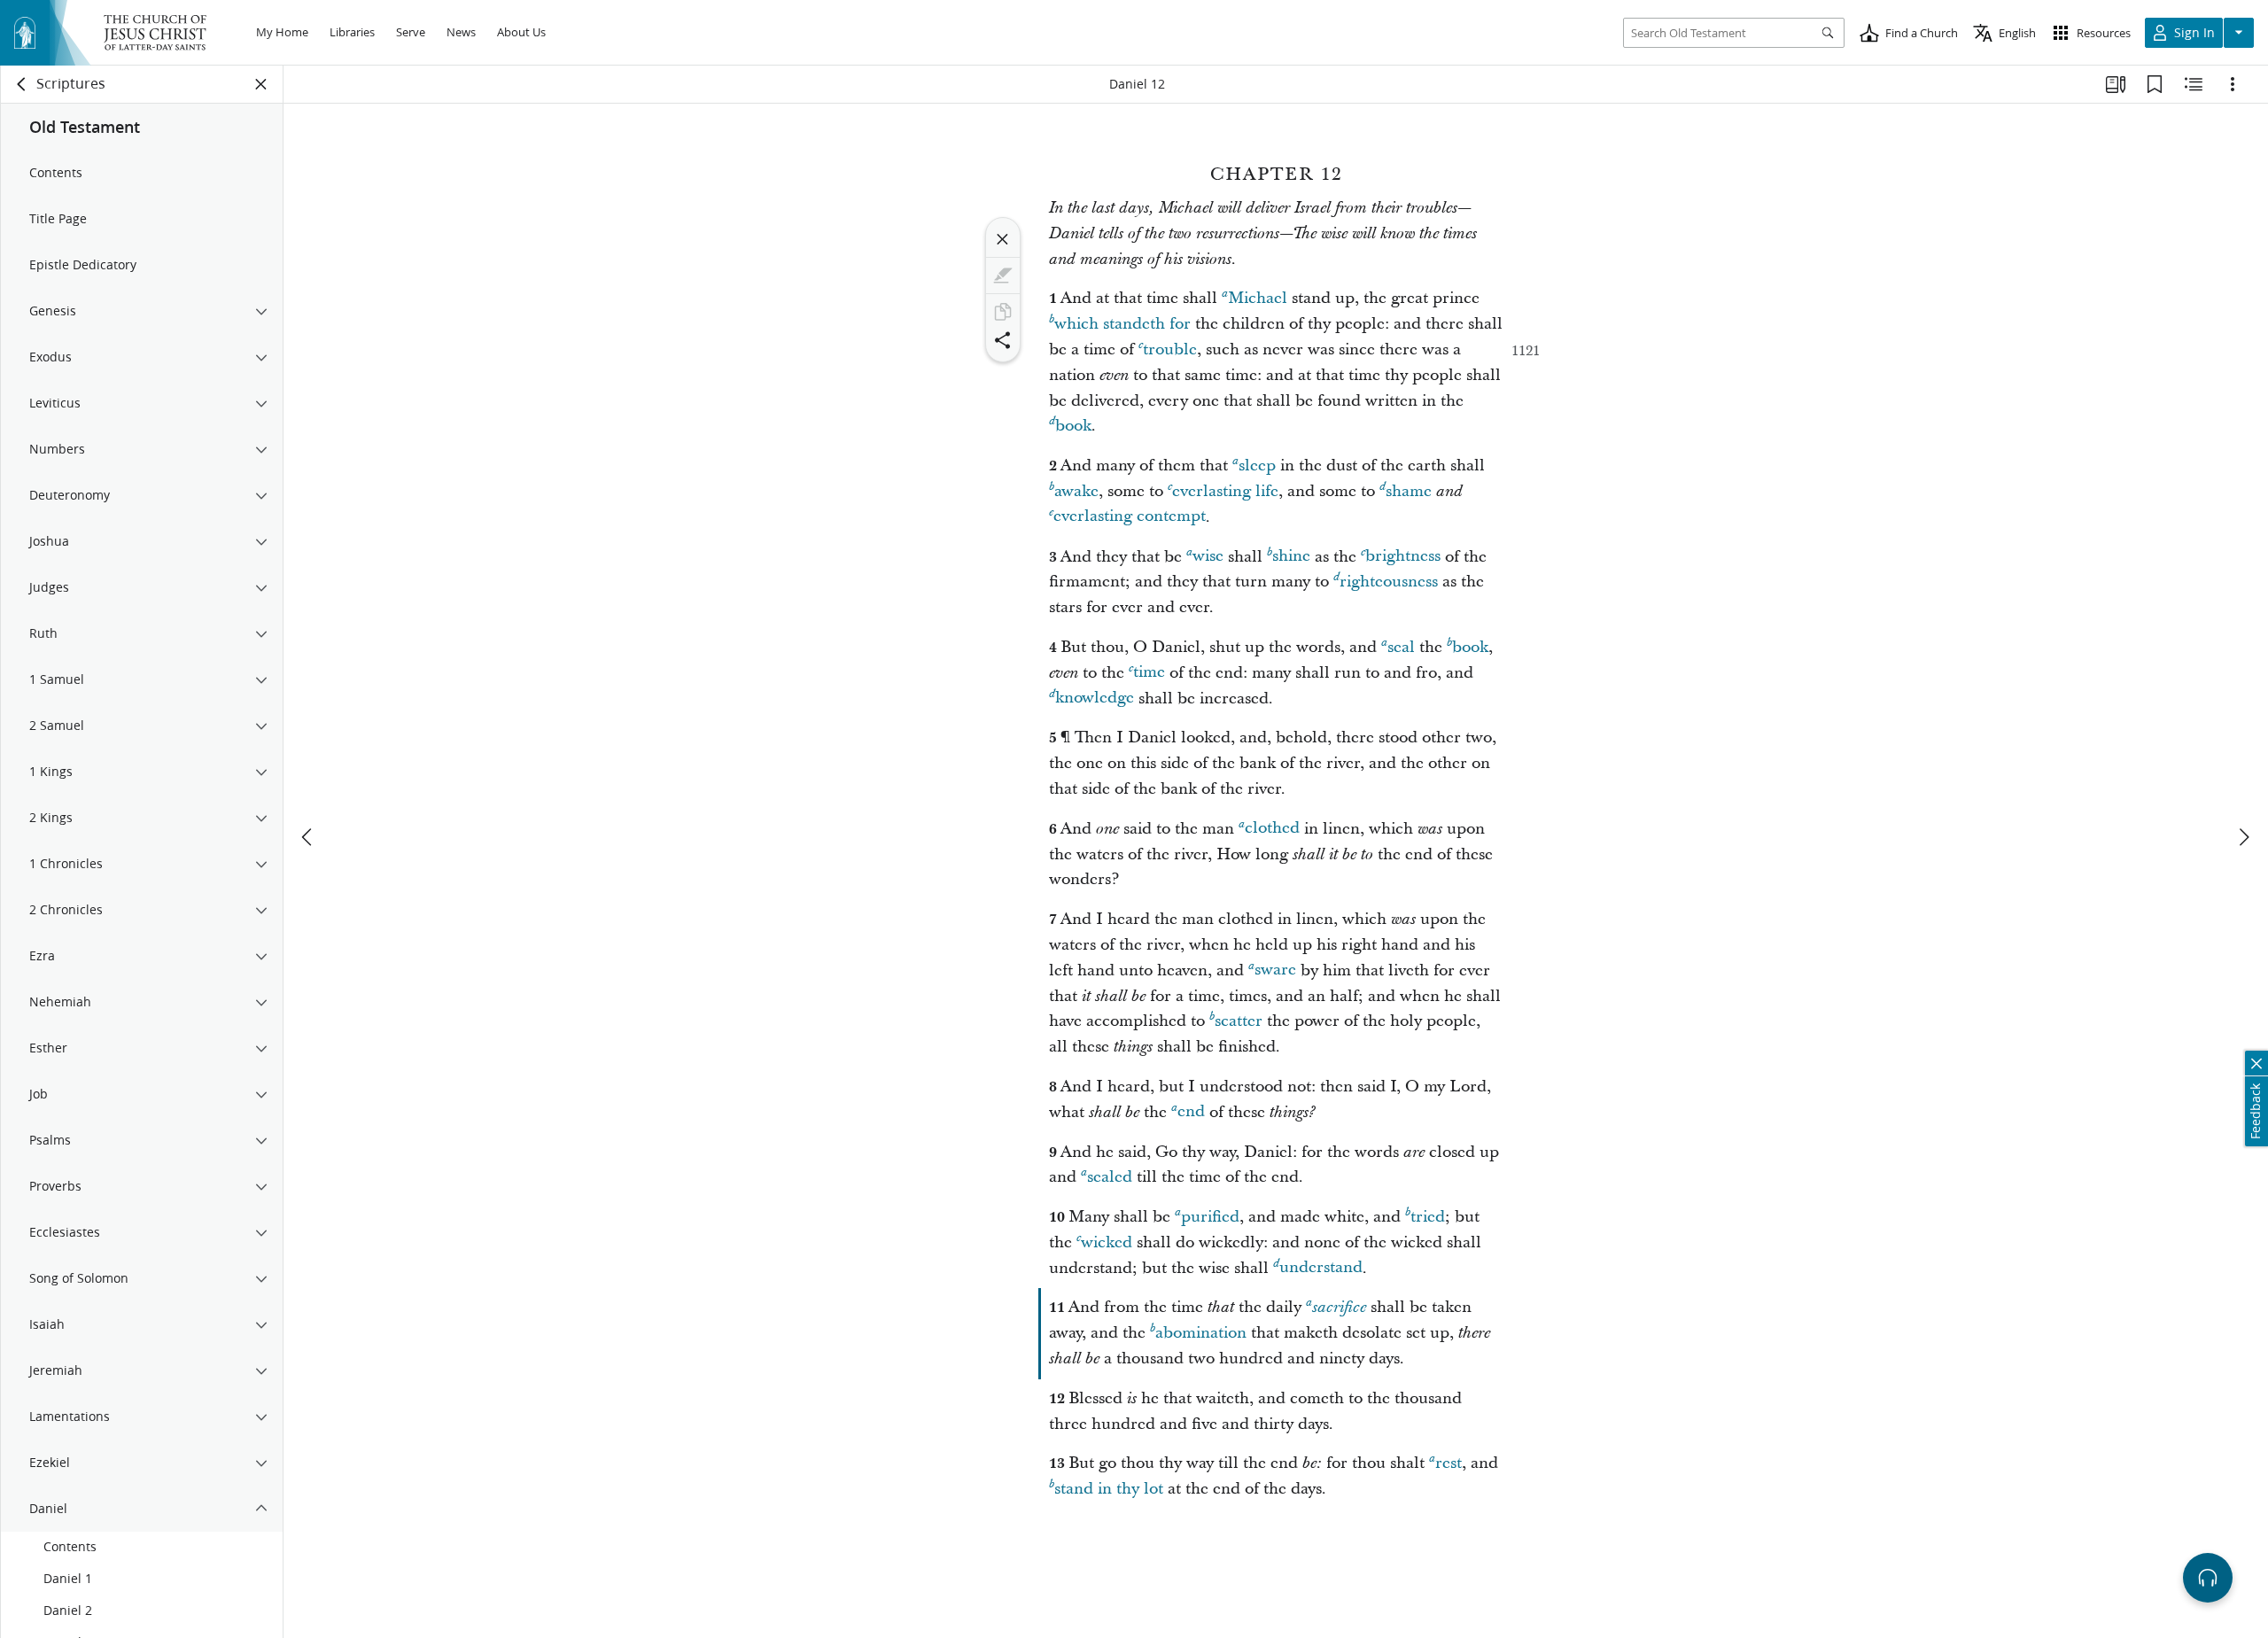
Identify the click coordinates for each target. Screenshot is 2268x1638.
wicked (1107, 1242)
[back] (22, 84)
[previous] (308, 837)
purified (1210, 1217)
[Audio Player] (2208, 1578)
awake (1076, 491)
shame (1409, 491)
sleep (1257, 466)
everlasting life (1225, 491)
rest (1449, 1463)
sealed (1110, 1177)
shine (1291, 557)
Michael (1258, 298)
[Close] (1003, 239)
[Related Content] (2194, 84)
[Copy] (1003, 312)
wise (1208, 557)
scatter (1239, 1021)
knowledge (1095, 699)
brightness (1403, 557)
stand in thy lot (1109, 1489)
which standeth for (1122, 324)
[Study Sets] (2116, 84)
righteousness (1389, 582)
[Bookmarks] (2155, 84)
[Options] (2233, 84)
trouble (1170, 349)
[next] (2243, 837)
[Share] (1003, 340)
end (1191, 1112)
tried (1428, 1217)
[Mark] (1003, 276)
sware (1275, 970)
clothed (1272, 829)
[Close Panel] (261, 84)
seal (1401, 647)
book (1073, 426)
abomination (1201, 1333)
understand (1321, 1268)
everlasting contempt (1130, 517)
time (1149, 673)
